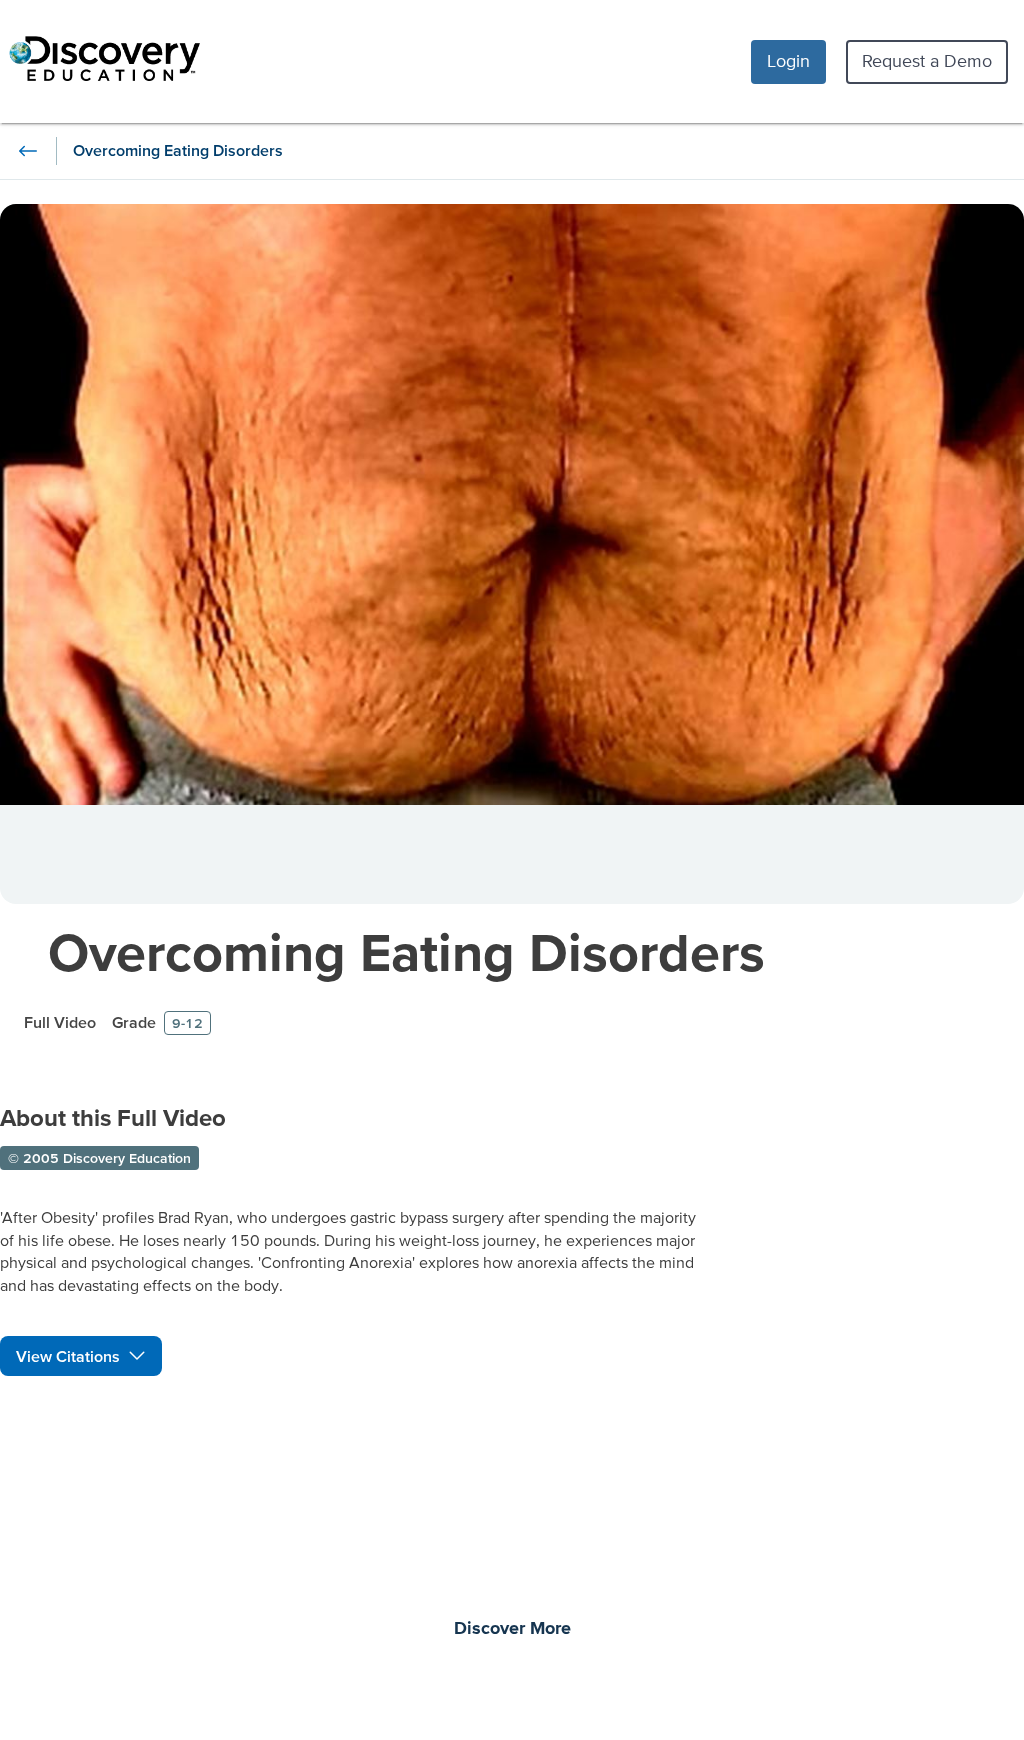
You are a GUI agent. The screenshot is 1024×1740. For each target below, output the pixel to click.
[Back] (28, 151)
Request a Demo (927, 60)
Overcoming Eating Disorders (406, 951)
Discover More (512, 1629)
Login (788, 60)
